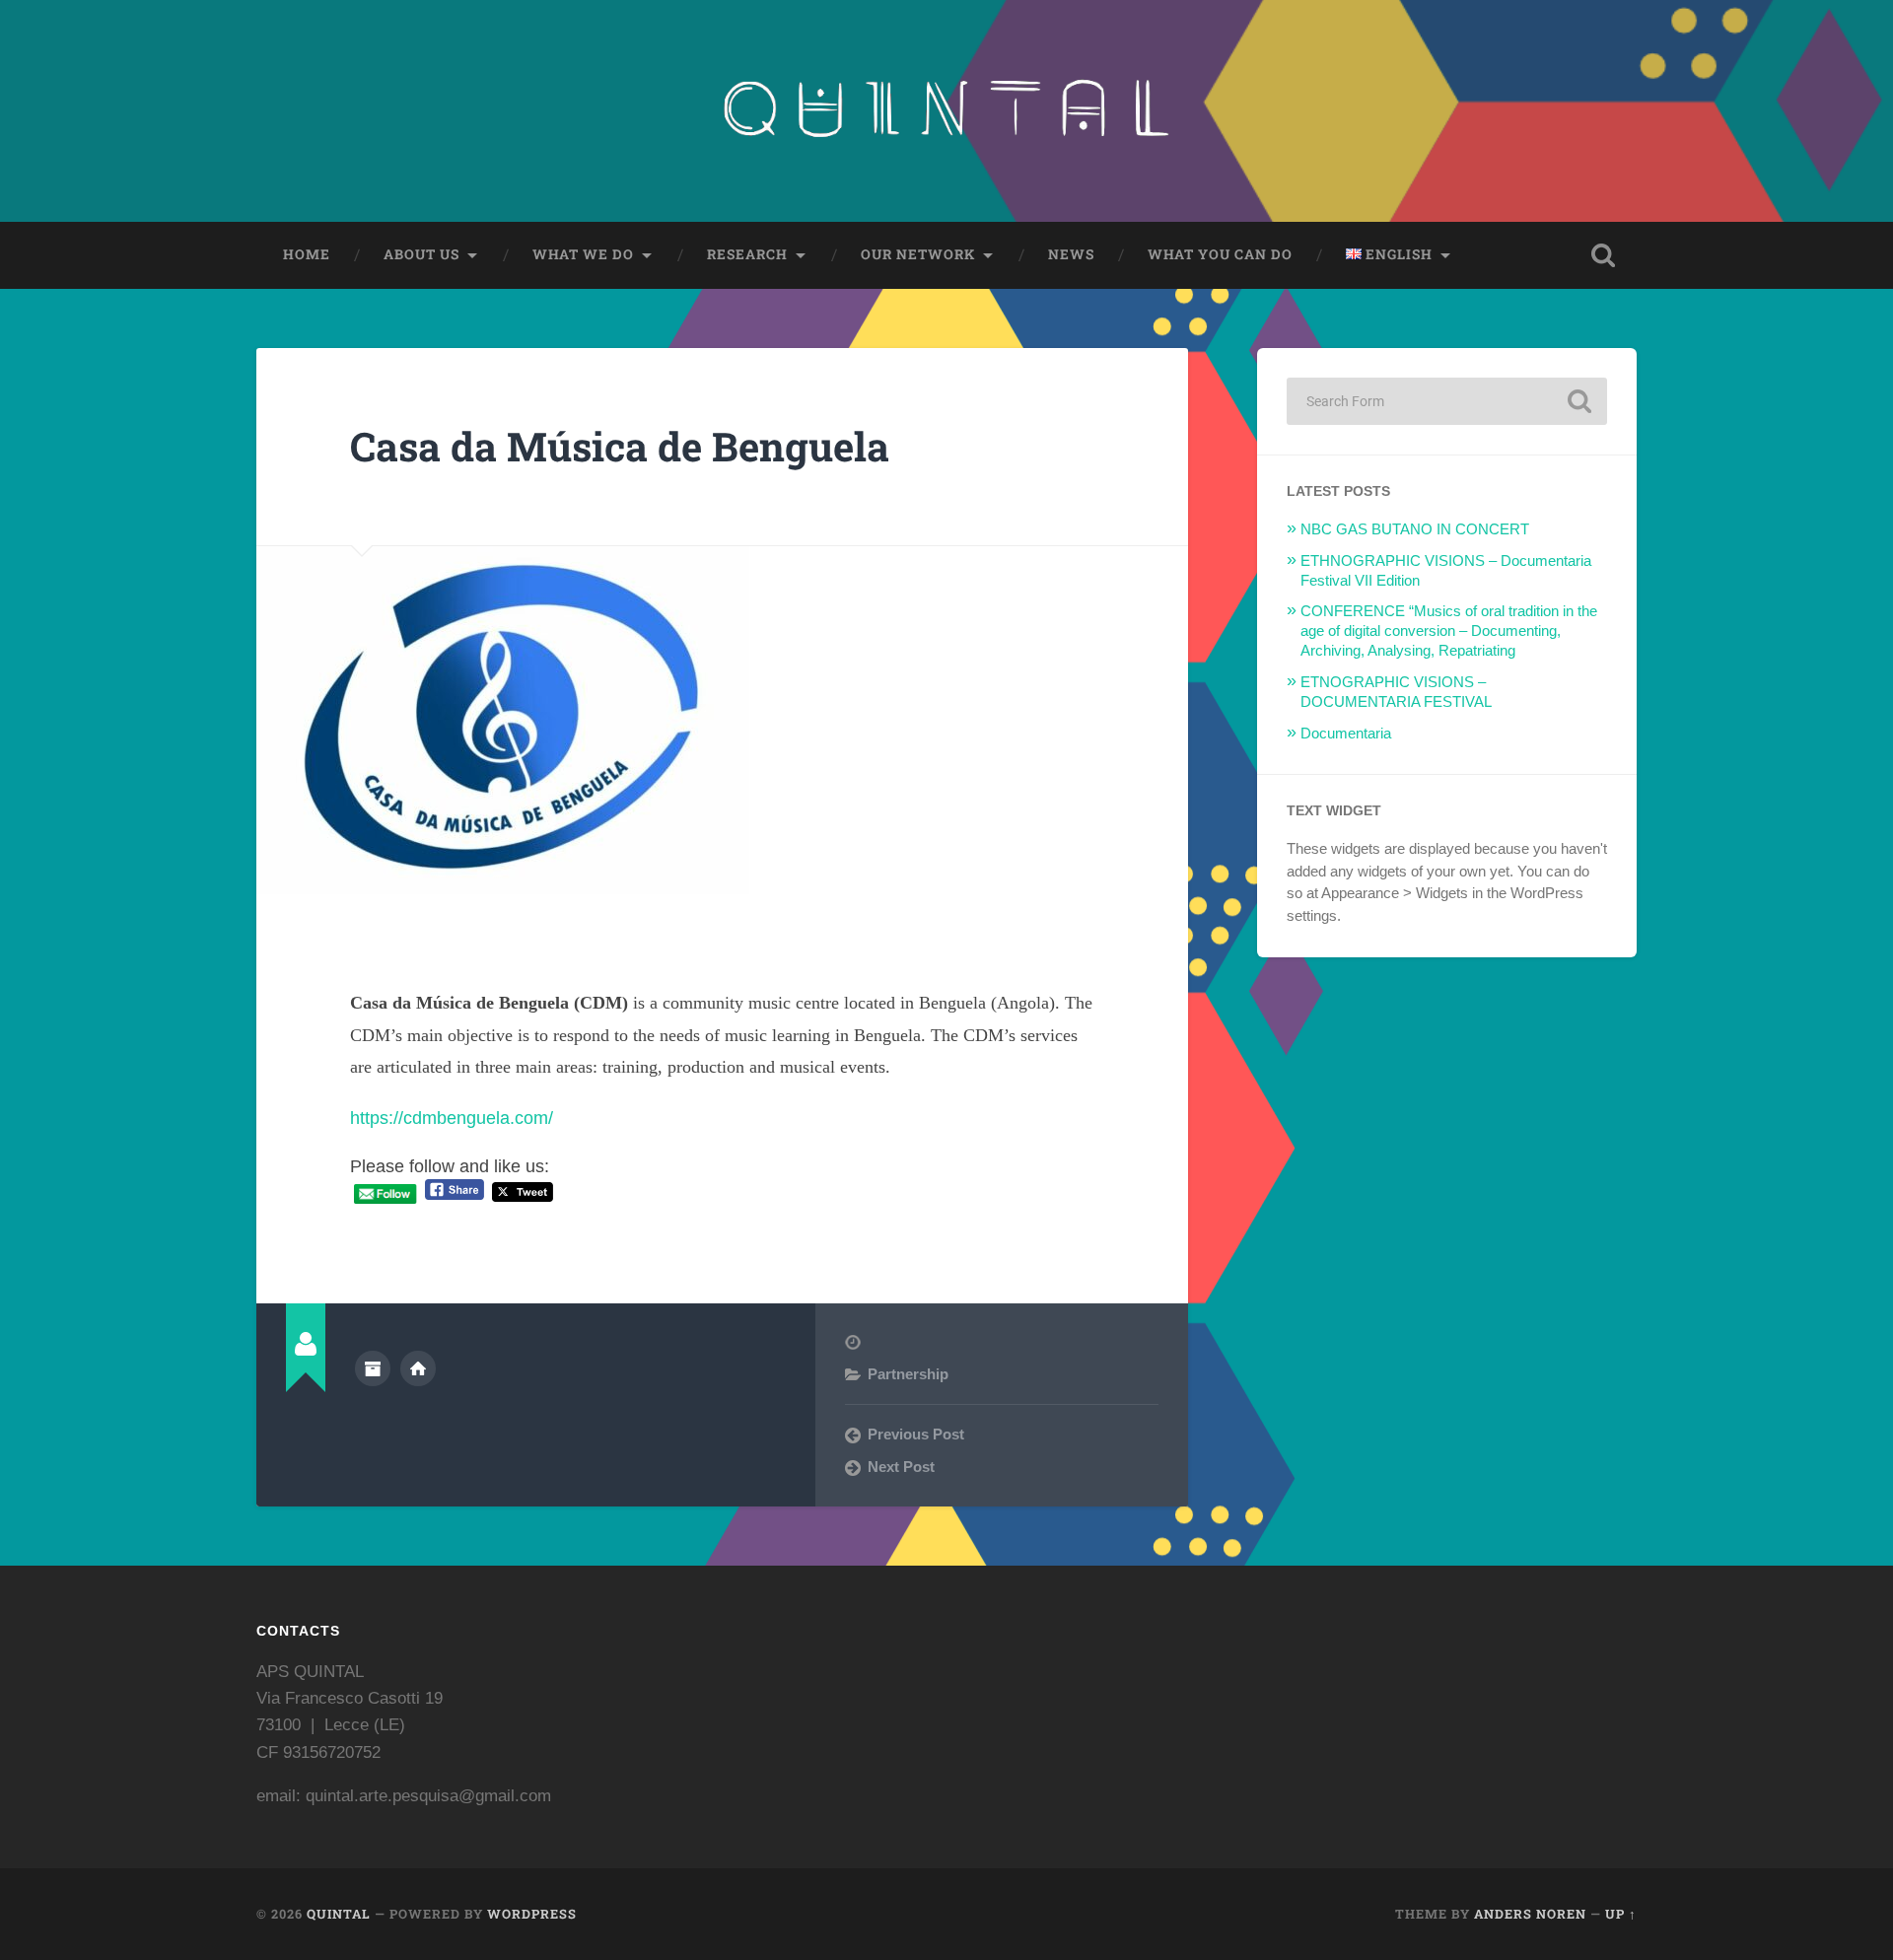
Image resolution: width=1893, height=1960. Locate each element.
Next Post (901, 1467)
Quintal (339, 1914)
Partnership (908, 1374)
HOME (307, 254)
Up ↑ (1621, 1914)
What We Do (583, 254)
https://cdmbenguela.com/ (452, 1118)
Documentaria (1346, 733)
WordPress (532, 1914)
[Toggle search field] (1603, 255)
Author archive (373, 1368)
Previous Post (916, 1434)
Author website (418, 1368)
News (1071, 254)
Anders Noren (1530, 1914)
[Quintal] (946, 111)
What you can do (1220, 254)
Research (747, 254)
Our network (918, 254)
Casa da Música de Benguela (620, 446)
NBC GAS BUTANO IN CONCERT (1415, 529)
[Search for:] (1447, 401)
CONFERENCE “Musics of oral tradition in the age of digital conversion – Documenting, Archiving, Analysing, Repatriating (1449, 630)
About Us (421, 254)
